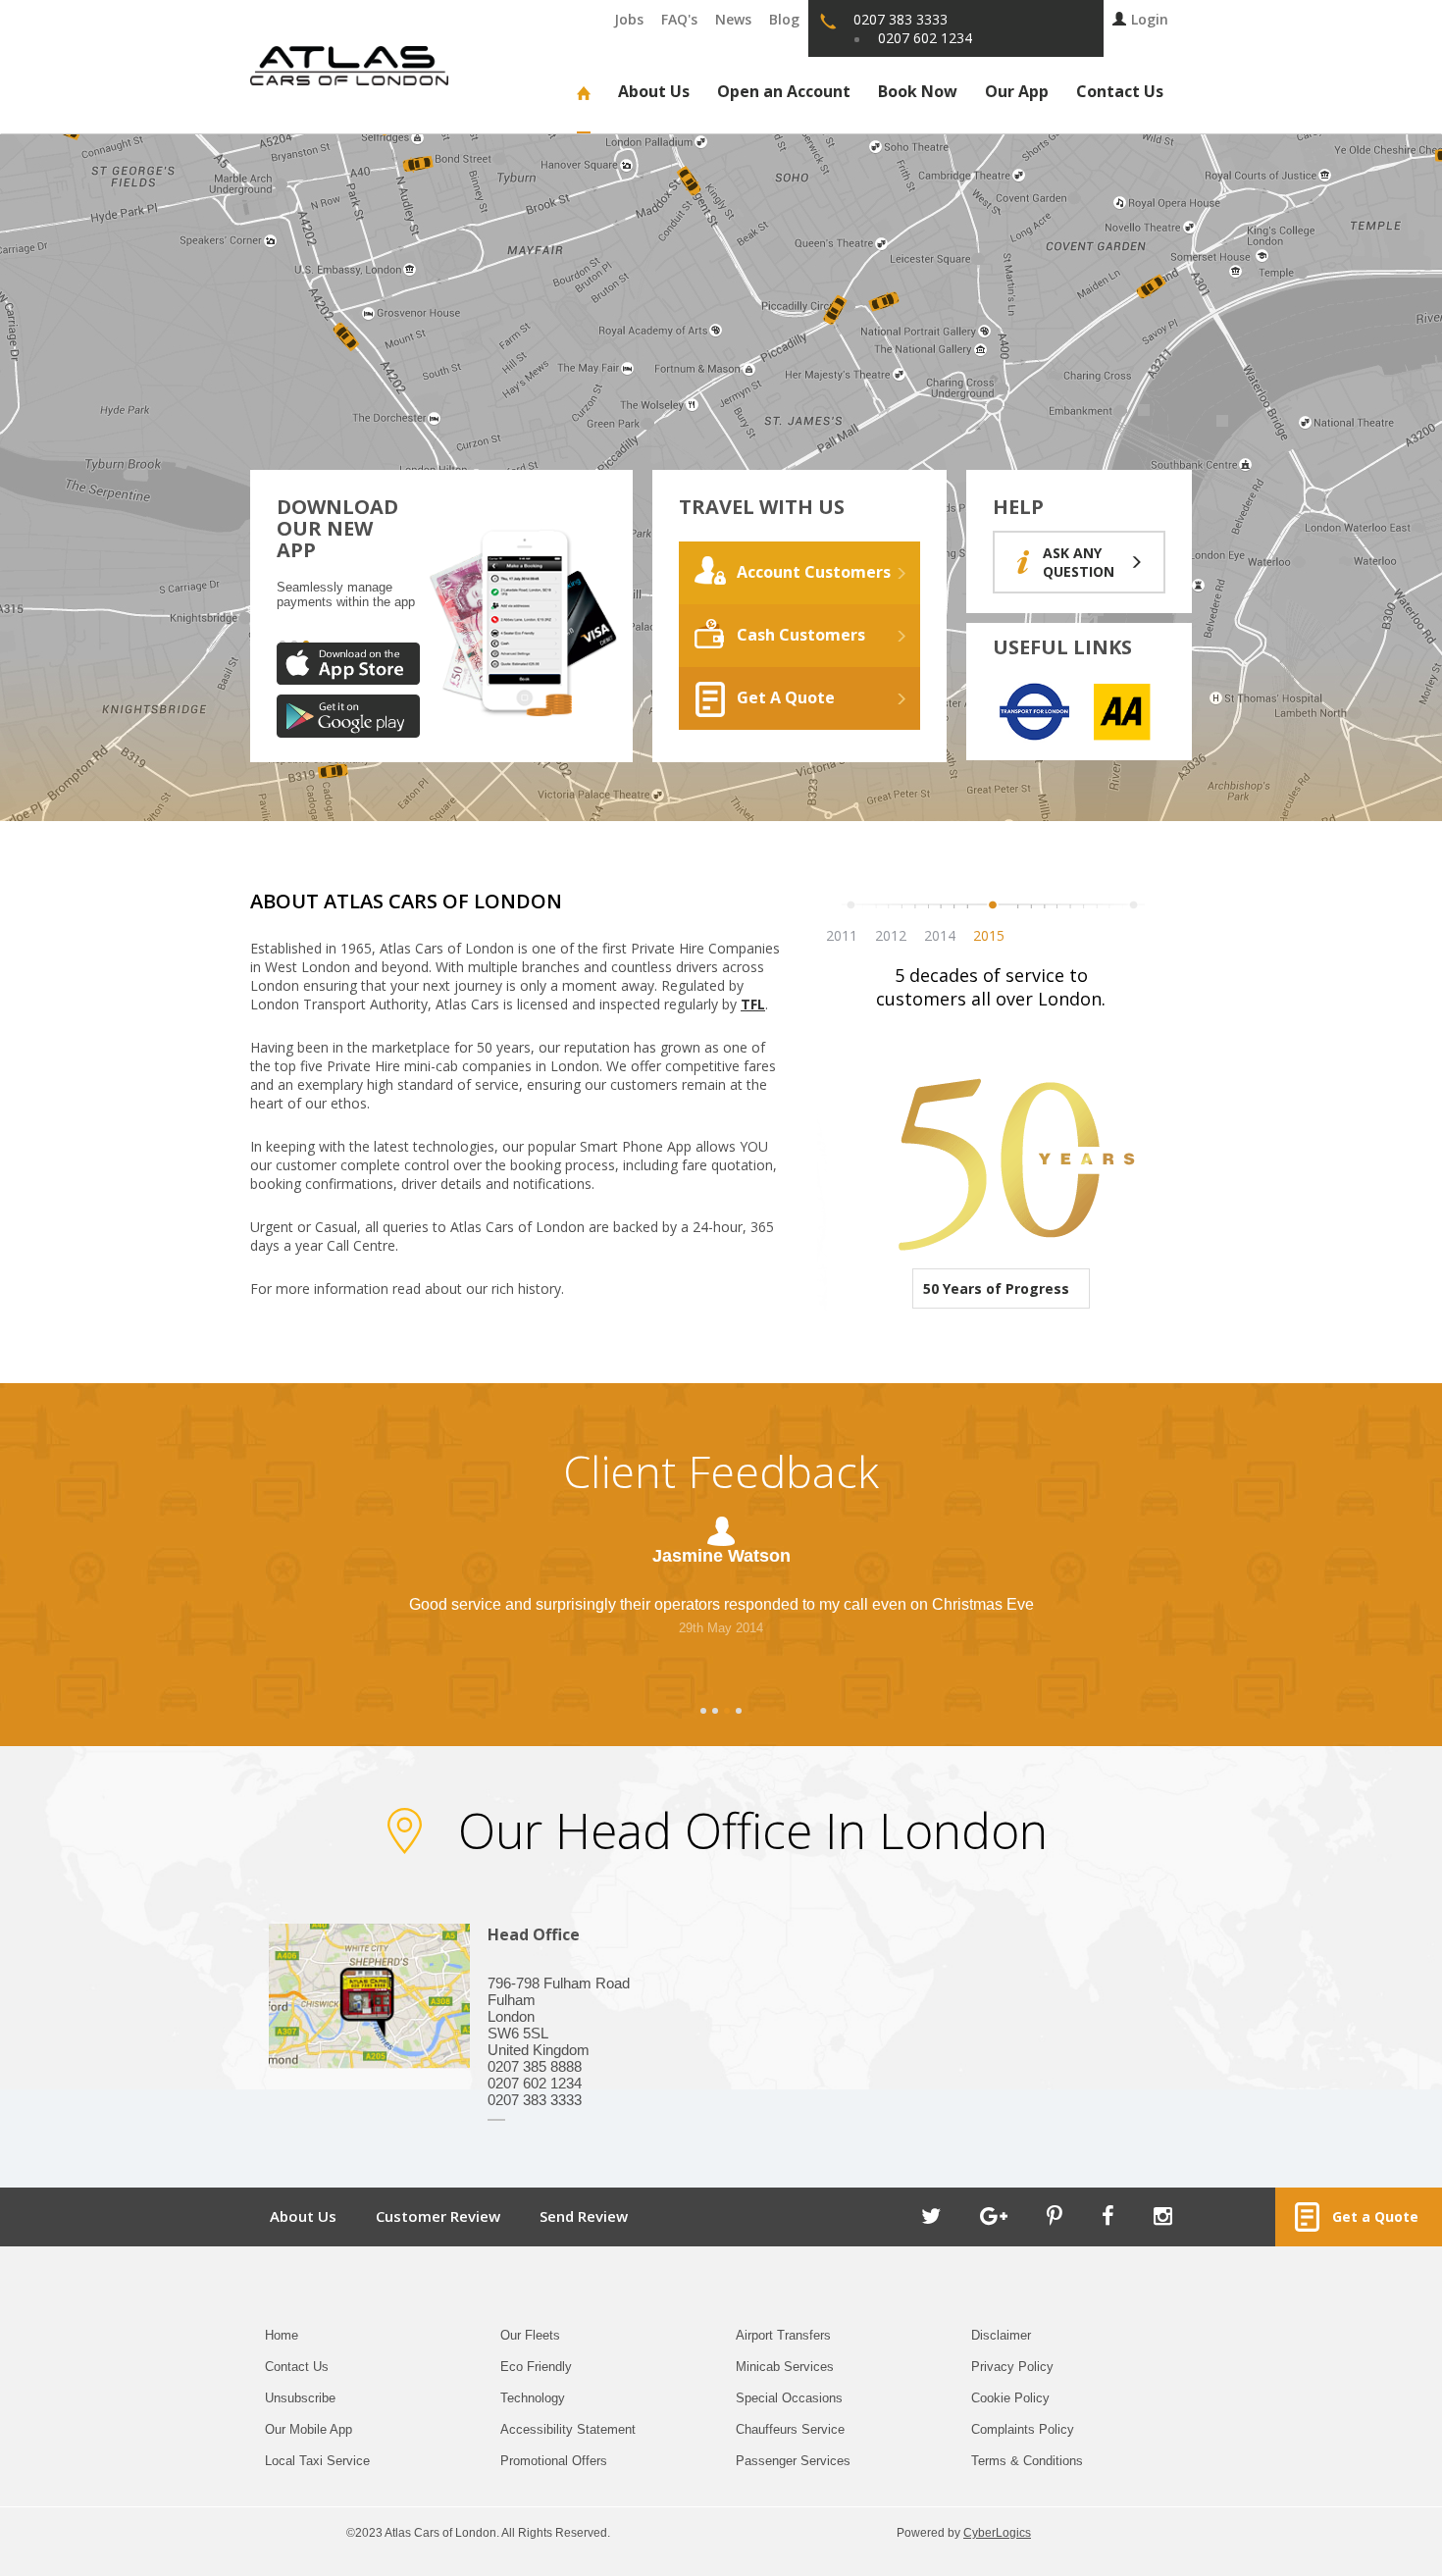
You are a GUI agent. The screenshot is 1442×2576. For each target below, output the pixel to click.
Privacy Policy (1012, 2367)
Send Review (584, 2216)
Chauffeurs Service (790, 2429)
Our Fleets (530, 2335)
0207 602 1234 (925, 38)
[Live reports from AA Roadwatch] (1034, 712)
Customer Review (438, 2216)
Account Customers (814, 572)
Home (282, 2335)
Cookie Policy (1010, 2398)
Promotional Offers (554, 2461)
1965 (988, 935)
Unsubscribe (300, 2398)
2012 (1135, 935)
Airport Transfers (783, 2335)
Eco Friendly (536, 2367)
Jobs (629, 19)
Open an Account (784, 91)
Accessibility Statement (568, 2429)
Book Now (918, 91)
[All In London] (1122, 712)
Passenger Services (793, 2461)
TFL (753, 1004)
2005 (1037, 935)
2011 (1086, 935)
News (733, 19)
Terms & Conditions (1027, 2461)
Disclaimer (1001, 2335)
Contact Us (1120, 91)
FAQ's (679, 19)
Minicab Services (785, 2367)
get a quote (786, 697)
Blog (784, 19)
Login (1150, 19)
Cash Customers (801, 635)
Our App (1017, 91)
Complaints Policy (1023, 2429)
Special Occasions (789, 2398)
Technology (533, 2398)
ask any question (1079, 562)
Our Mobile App (309, 2429)
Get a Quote (1371, 2216)
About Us (654, 91)
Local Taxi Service (317, 2461)
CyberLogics (997, 2533)
